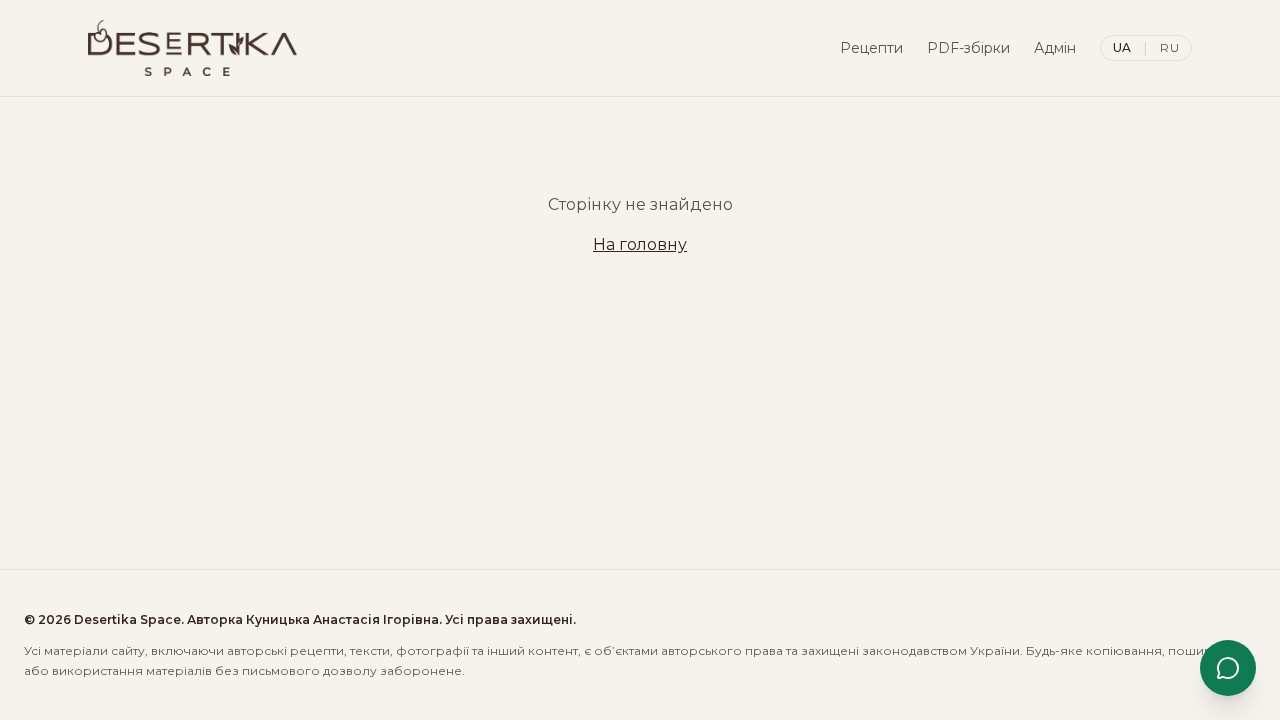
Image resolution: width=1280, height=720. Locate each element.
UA (1122, 47)
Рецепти (871, 48)
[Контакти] (1228, 668)
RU (1169, 47)
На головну (640, 244)
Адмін (1055, 48)
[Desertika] (192, 48)
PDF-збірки (968, 48)
